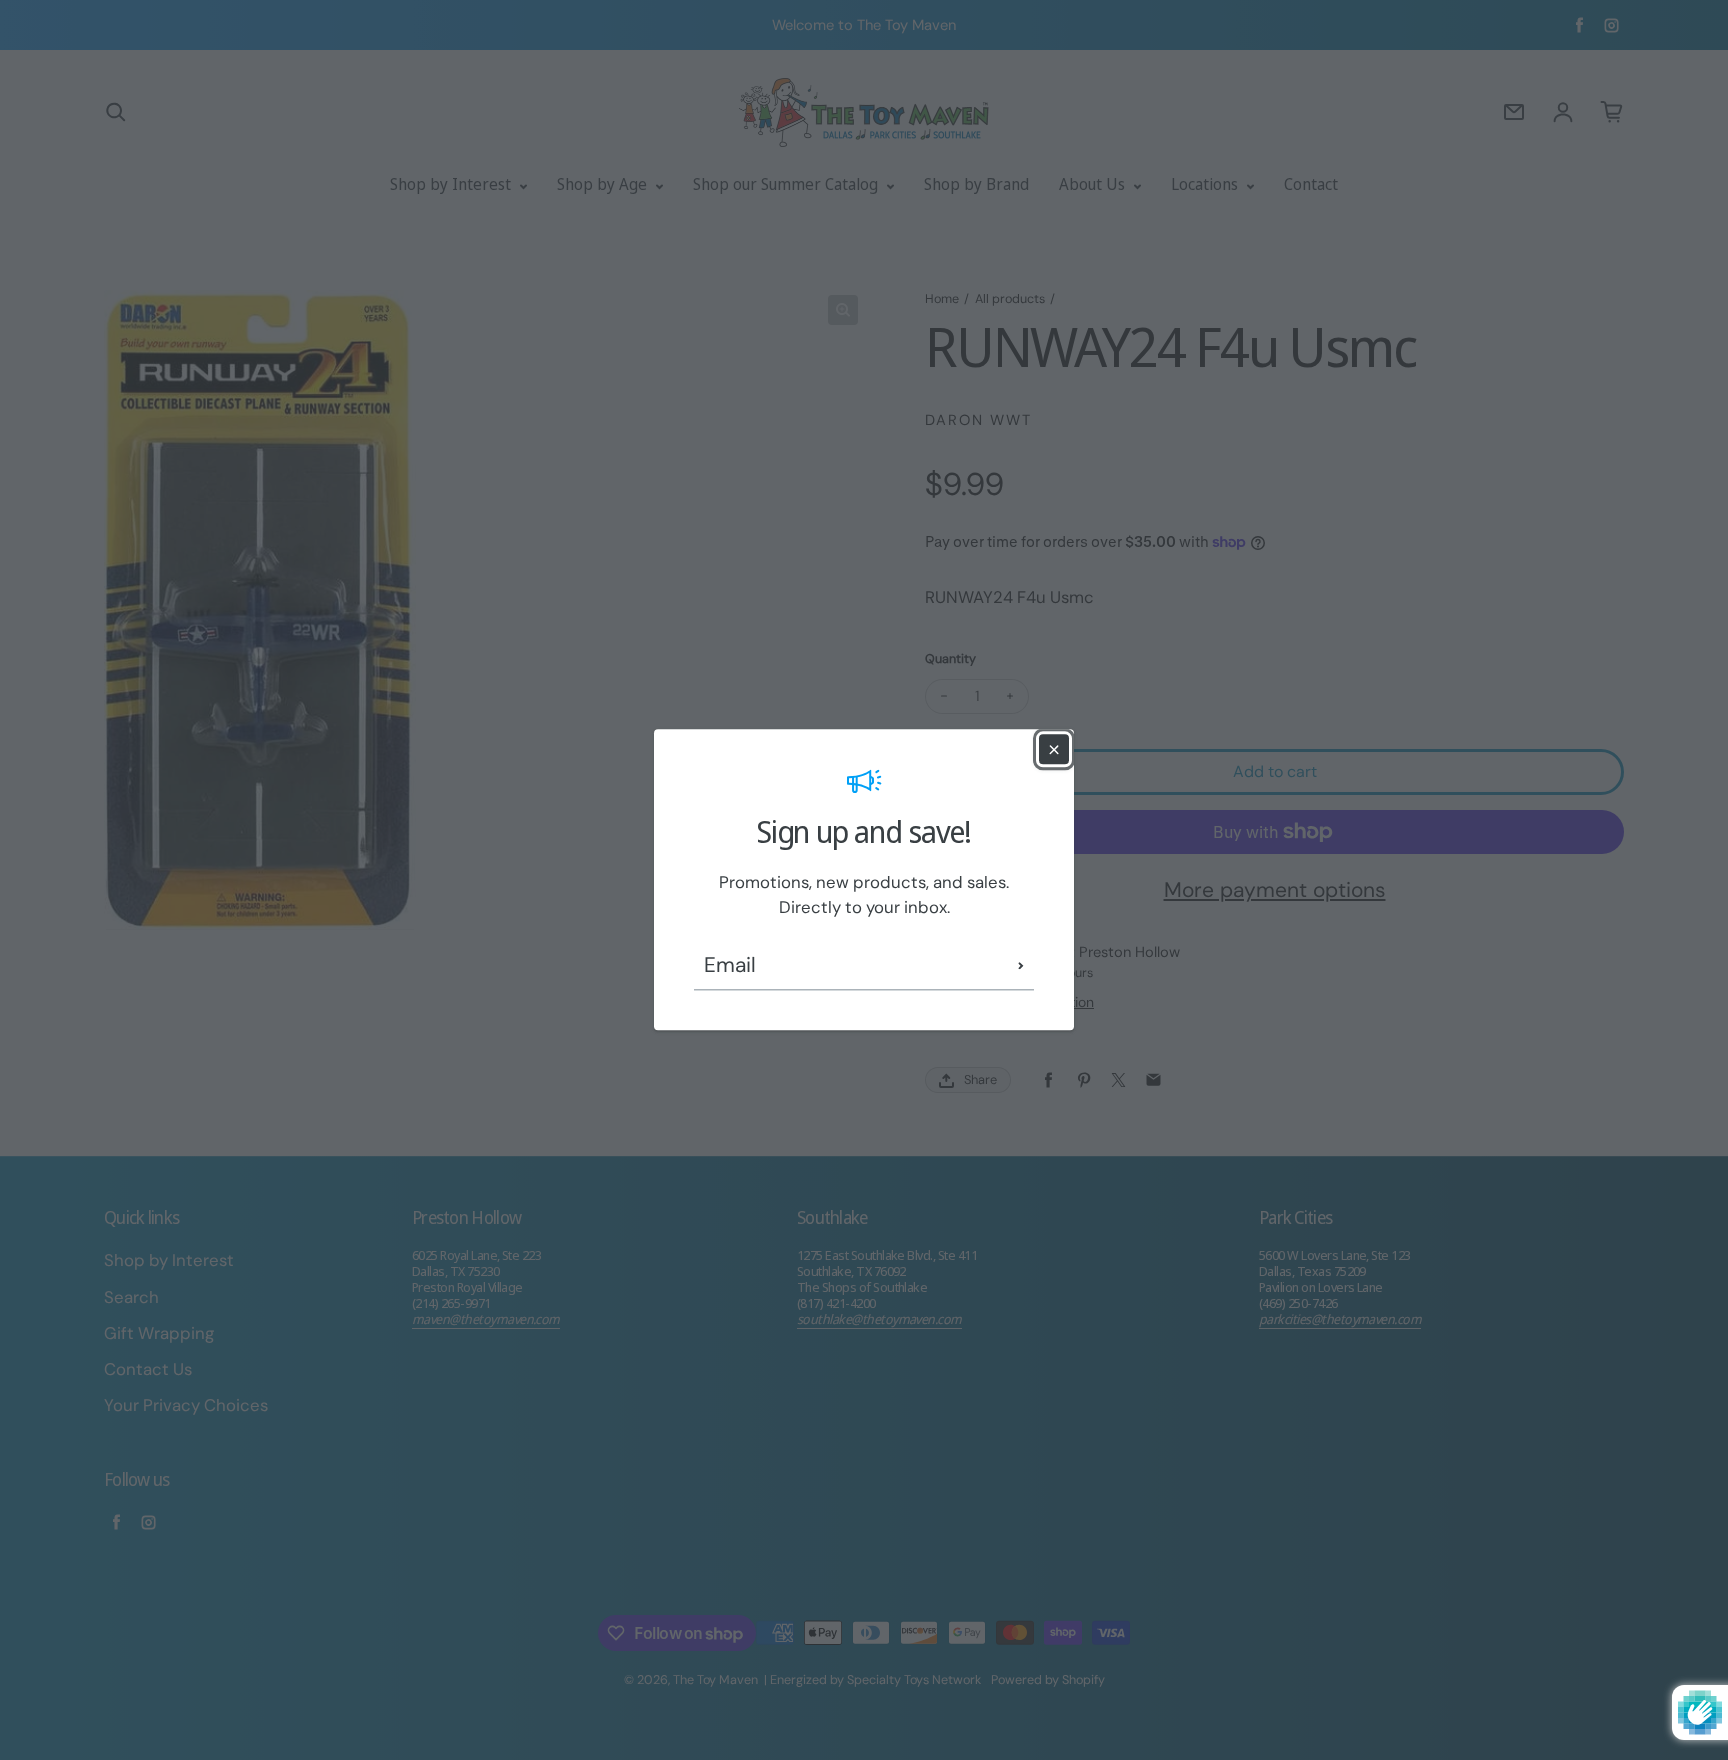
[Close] (1054, 749)
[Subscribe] (1021, 966)
